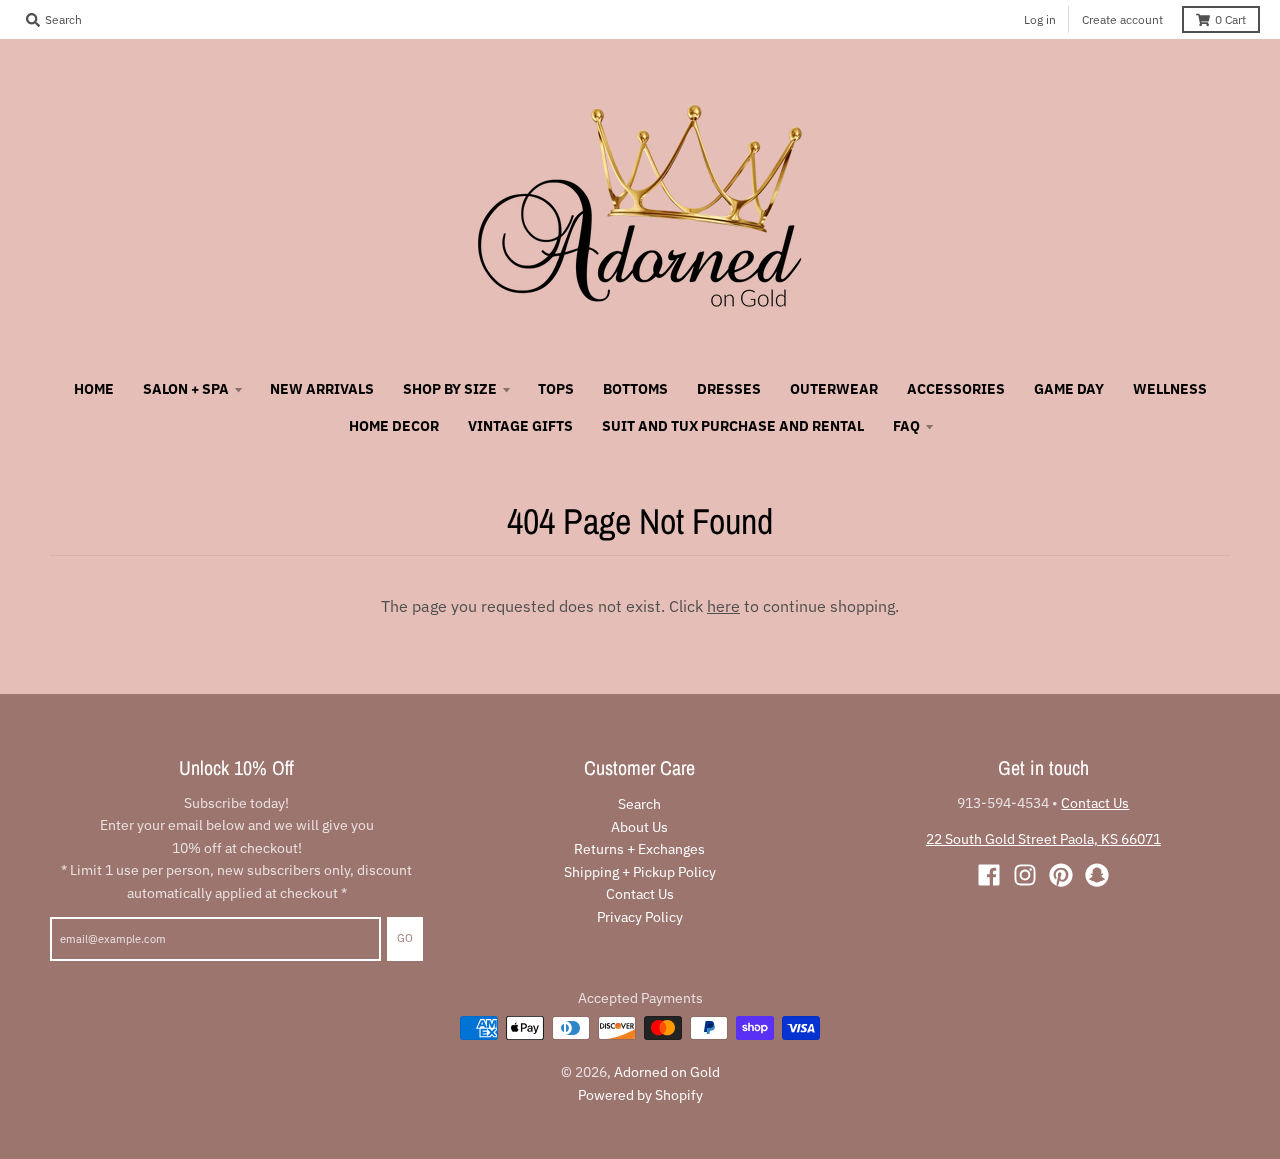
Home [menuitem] (94, 389)
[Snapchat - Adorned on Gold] (1097, 875)
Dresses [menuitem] (729, 389)
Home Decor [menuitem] (394, 426)
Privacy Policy (640, 917)
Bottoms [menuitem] (635, 389)
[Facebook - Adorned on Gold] (989, 875)
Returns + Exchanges (639, 849)
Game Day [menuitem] (1069, 389)
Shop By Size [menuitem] (450, 389)
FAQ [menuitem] (906, 426)
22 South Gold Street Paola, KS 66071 (1043, 839)
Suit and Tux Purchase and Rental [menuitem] (733, 426)
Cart (1230, 19)
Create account (1122, 19)
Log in (1040, 19)
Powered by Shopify (640, 1095)
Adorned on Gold (667, 1072)
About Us (639, 827)
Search (639, 804)
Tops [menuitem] (556, 389)
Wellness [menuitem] (1170, 389)
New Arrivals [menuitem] (322, 389)
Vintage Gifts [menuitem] (520, 426)
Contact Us (640, 894)
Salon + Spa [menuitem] (186, 389)
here (723, 606)
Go (405, 938)
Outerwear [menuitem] (834, 389)
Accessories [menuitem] (956, 389)
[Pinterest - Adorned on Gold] (1061, 875)
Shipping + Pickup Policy (640, 872)
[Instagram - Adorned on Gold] (1025, 875)
